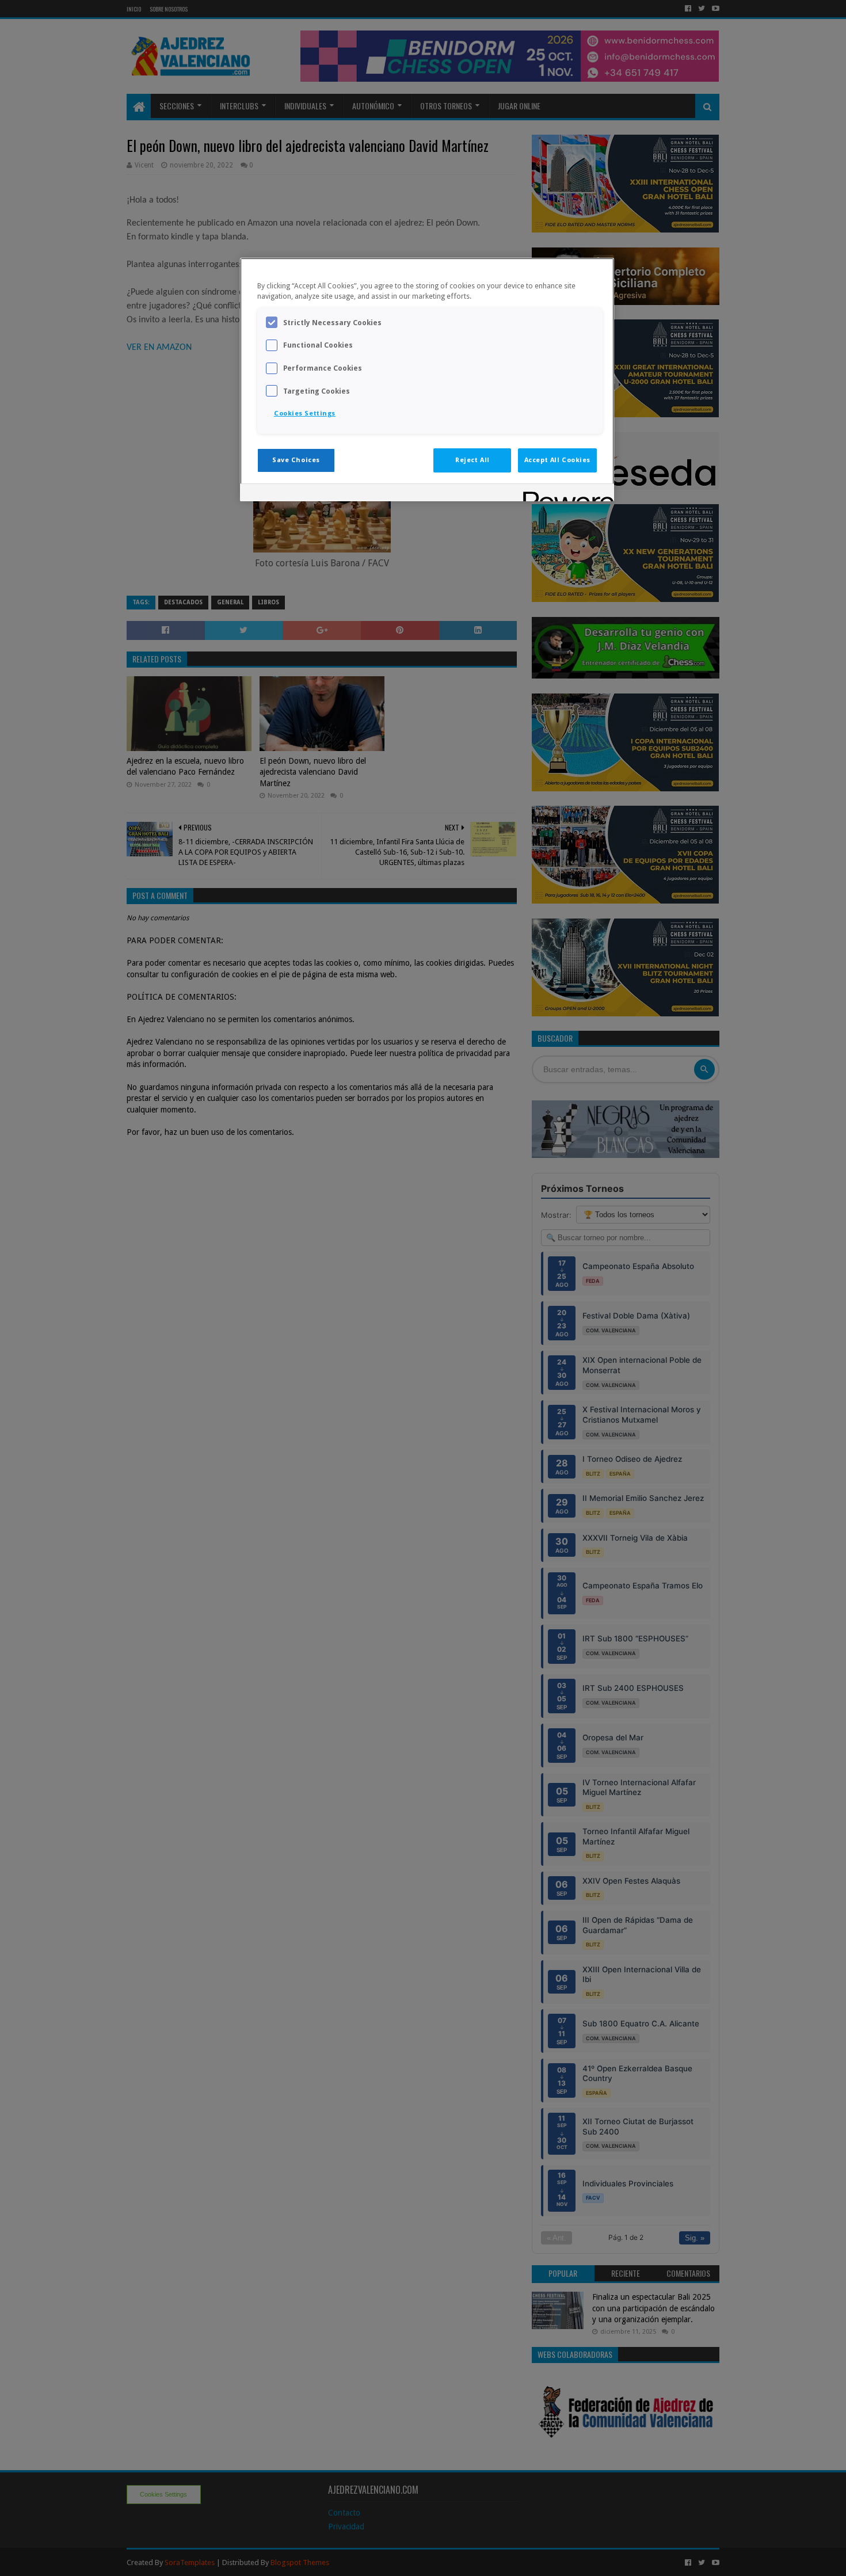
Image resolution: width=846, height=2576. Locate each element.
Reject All (472, 460)
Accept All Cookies (557, 460)
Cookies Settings (305, 413)
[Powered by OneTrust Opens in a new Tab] (565, 494)
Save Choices (296, 460)
